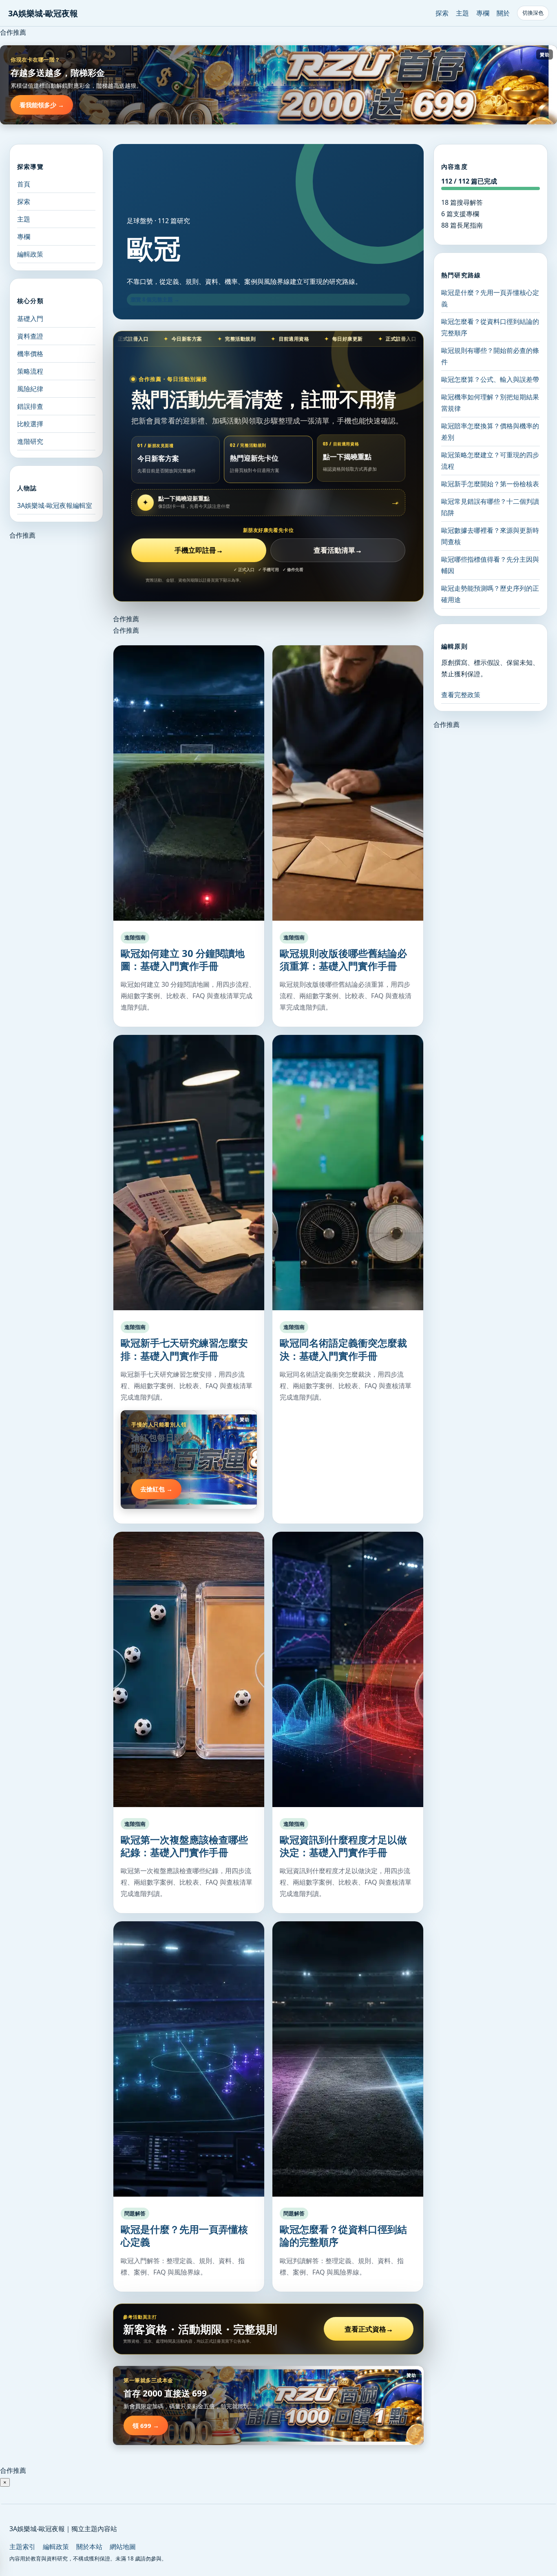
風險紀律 (30, 388)
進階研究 (30, 441)
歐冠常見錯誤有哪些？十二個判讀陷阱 (490, 507)
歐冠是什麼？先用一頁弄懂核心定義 (184, 2235)
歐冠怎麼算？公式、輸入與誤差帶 (490, 379)
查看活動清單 (338, 550)
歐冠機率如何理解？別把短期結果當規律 (490, 403)
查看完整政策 (461, 695)
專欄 (483, 13)
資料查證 (30, 336)
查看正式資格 (369, 2329)
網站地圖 (123, 2547)
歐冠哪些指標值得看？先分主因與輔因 (490, 565)
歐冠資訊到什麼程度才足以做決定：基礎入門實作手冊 (343, 1846)
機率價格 (30, 353)
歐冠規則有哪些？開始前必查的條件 (490, 356)
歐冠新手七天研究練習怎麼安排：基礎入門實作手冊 (184, 1349)
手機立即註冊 (199, 550)
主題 (462, 13)
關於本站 (89, 2547)
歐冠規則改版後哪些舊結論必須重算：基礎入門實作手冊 (343, 959)
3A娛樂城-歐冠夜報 (43, 13)
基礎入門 (30, 318)
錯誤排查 (30, 406)
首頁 (24, 184)
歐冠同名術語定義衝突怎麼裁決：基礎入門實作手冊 (343, 1349)
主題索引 (22, 2547)
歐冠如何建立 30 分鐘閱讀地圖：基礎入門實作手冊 (183, 959)
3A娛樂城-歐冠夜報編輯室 (55, 505)
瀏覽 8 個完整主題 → (155, 299)
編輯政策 (30, 254)
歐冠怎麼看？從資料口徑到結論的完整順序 (343, 2235)
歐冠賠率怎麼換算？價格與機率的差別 (490, 432)
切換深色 (533, 13)
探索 (442, 13)
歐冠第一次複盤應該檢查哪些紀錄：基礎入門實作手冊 (184, 1846)
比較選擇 (30, 423)
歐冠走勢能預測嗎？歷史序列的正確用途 (490, 594)
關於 (503, 13)
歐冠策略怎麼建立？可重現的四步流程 (490, 461)
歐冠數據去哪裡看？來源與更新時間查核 (490, 536)
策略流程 (30, 371)
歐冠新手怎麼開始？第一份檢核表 (490, 484)
